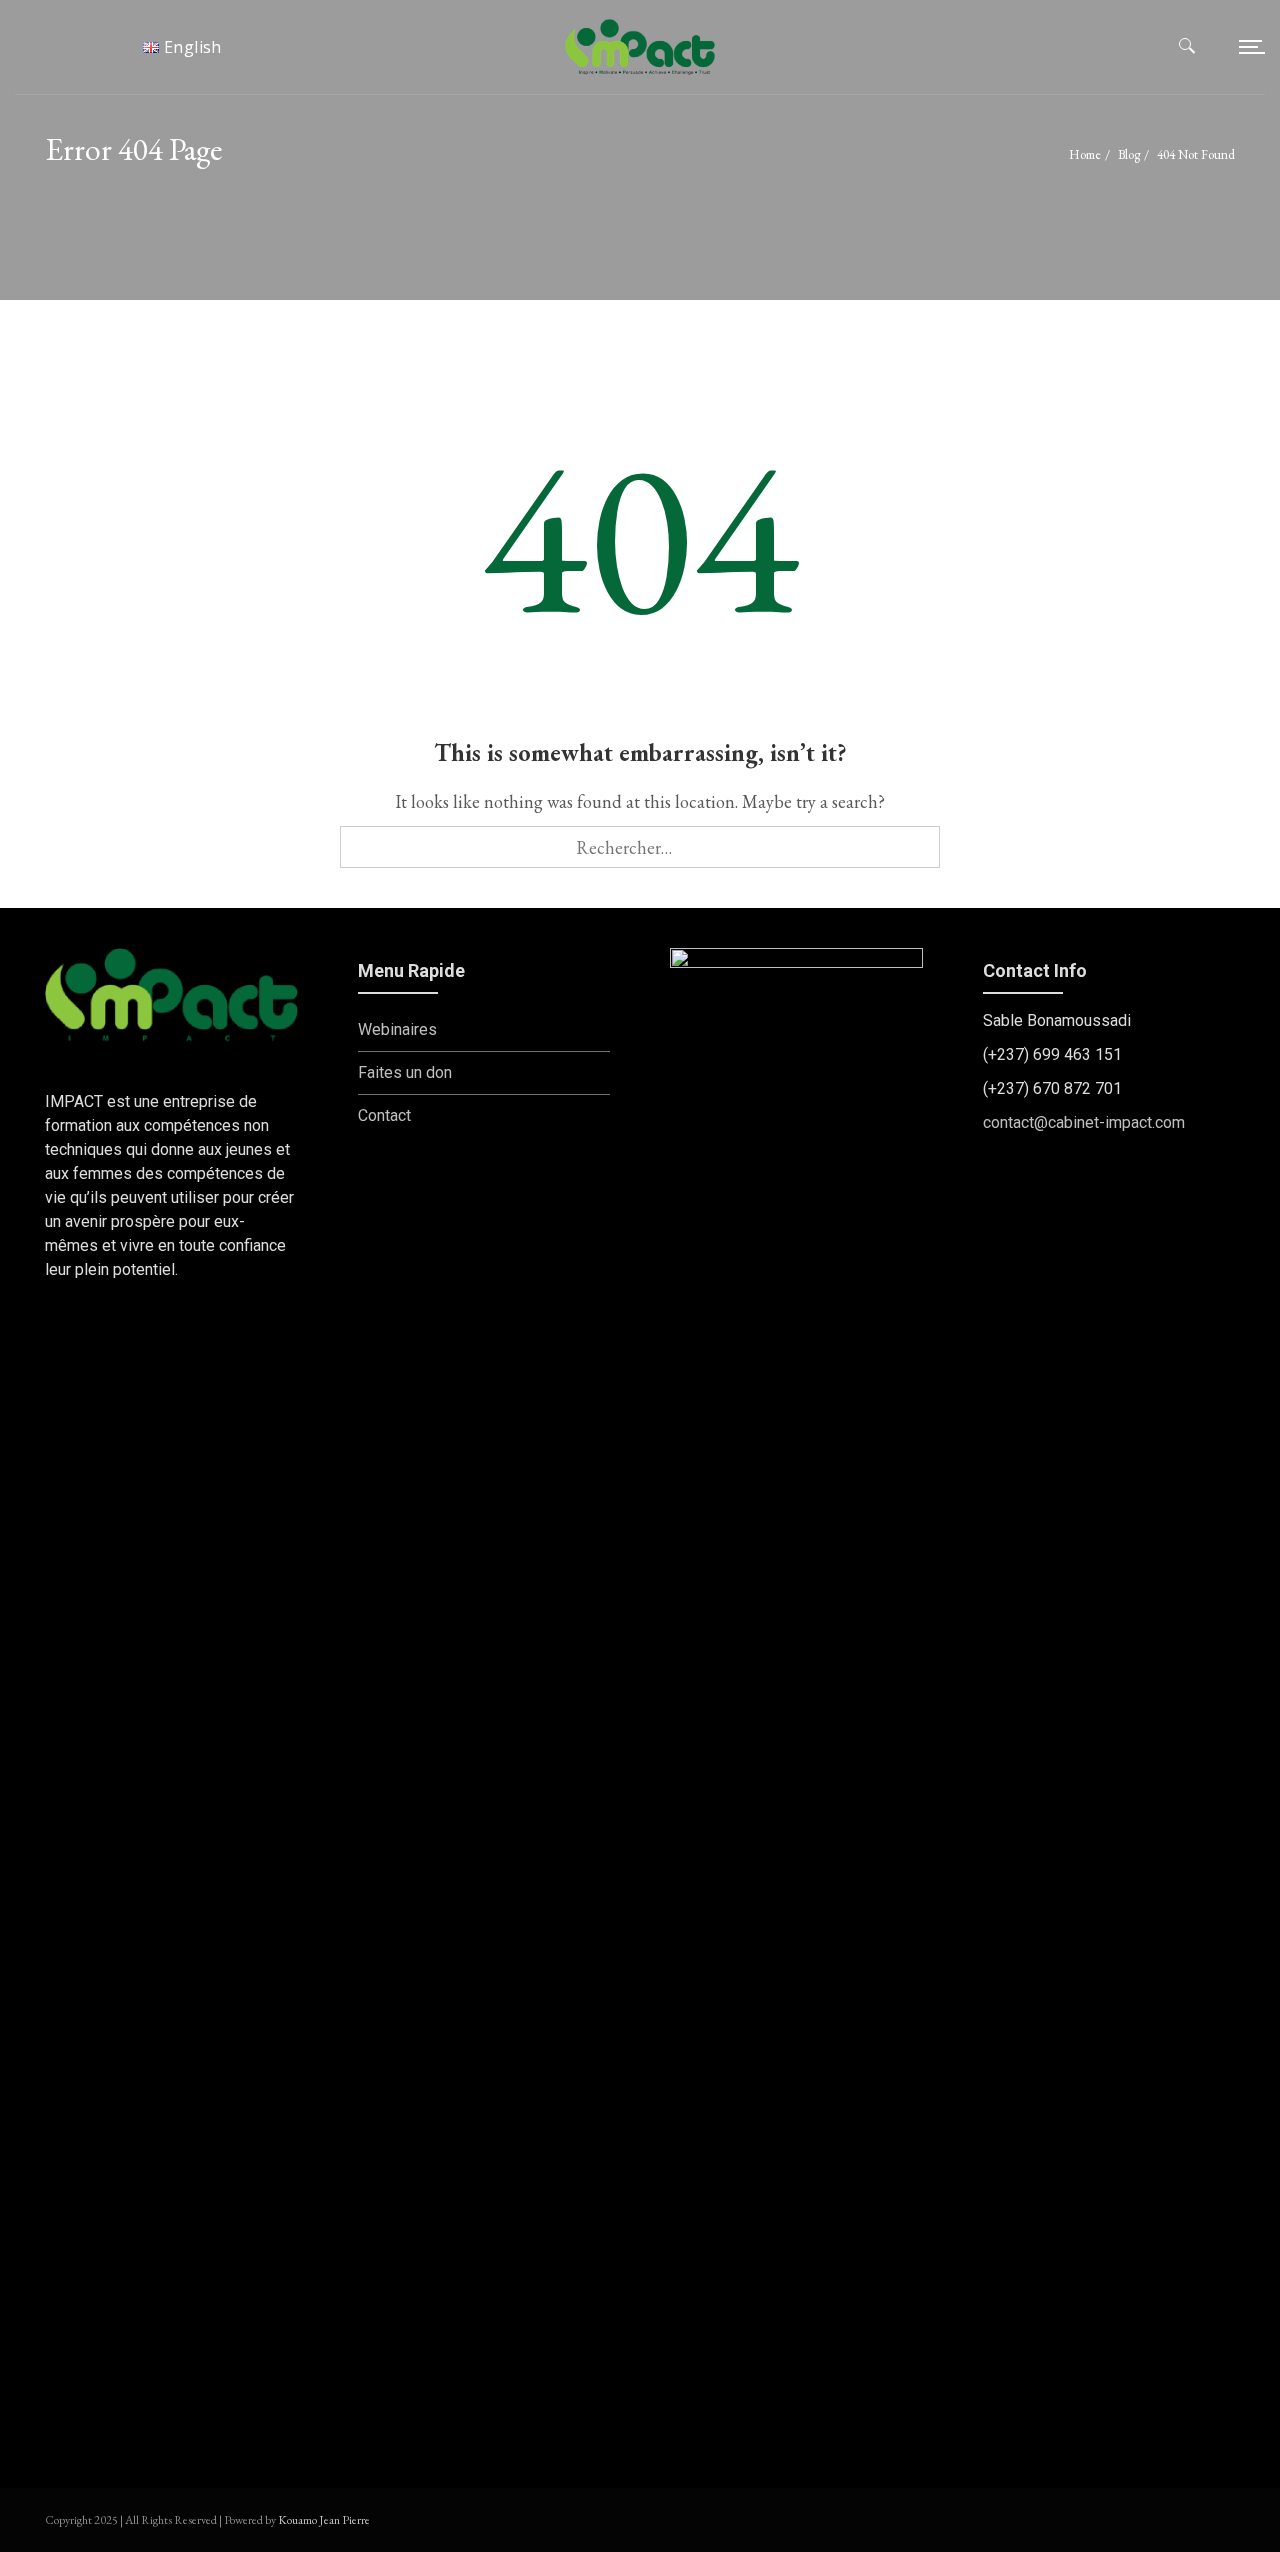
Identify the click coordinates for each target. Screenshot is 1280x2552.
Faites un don (405, 1072)
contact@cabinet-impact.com (1084, 1122)
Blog (1129, 154)
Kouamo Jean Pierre (324, 2520)
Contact (384, 1115)
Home (1085, 154)
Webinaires (397, 1029)
